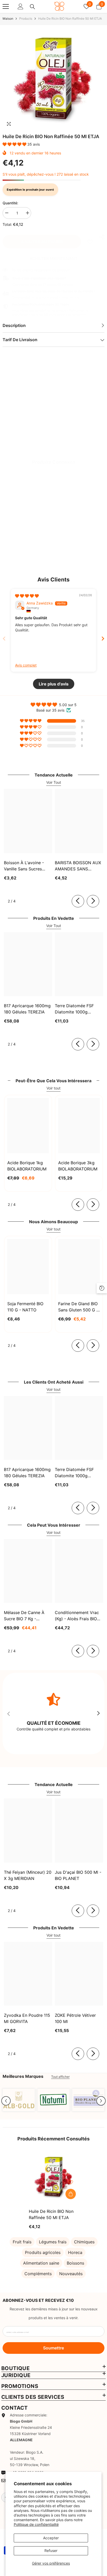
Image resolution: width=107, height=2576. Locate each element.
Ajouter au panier (42, 242)
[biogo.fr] (19, 2100)
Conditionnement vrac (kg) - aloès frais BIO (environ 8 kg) (77, 1616)
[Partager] (101, 237)
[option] (53, 79)
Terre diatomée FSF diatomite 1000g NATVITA (74, 1009)
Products (26, 18)
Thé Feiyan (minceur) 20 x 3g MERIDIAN (28, 1875)
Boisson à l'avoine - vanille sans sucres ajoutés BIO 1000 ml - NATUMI (25, 866)
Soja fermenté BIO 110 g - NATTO (25, 1307)
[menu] (6, 6)
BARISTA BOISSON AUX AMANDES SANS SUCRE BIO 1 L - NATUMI (78, 866)
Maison (8, 18)
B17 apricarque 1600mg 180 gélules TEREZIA (27, 1009)
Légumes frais (53, 2242)
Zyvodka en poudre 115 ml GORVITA (27, 2018)
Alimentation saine (41, 2263)
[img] (27, 596)
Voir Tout (54, 782)
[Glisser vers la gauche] (78, 901)
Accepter (51, 2538)
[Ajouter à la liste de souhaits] (71, 2182)
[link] (90, 242)
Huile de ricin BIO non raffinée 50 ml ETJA (51, 2214)
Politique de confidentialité (36, 2524)
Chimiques (84, 2242)
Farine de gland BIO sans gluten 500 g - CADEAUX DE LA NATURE (78, 1307)
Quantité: (10, 203)
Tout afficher (60, 2077)
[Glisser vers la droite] (93, 901)
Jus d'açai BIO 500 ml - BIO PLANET (78, 1875)
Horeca (75, 2252)
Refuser (51, 2551)
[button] (15, 144)
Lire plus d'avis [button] (54, 684)
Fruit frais (22, 2242)
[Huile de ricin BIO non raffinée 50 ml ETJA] (54, 2177)
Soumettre (53, 2348)
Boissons (75, 2263)
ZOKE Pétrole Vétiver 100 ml (75, 2018)
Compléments (38, 2274)
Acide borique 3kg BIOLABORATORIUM (78, 1166)
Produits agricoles (43, 2252)
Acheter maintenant (53, 258)
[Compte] (21, 6)
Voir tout (53, 1088)
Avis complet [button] (26, 665)
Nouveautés (71, 2274)
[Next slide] (103, 639)
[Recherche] (32, 7)
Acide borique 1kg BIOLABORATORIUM (27, 1166)
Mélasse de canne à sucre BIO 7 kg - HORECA (24, 1616)
